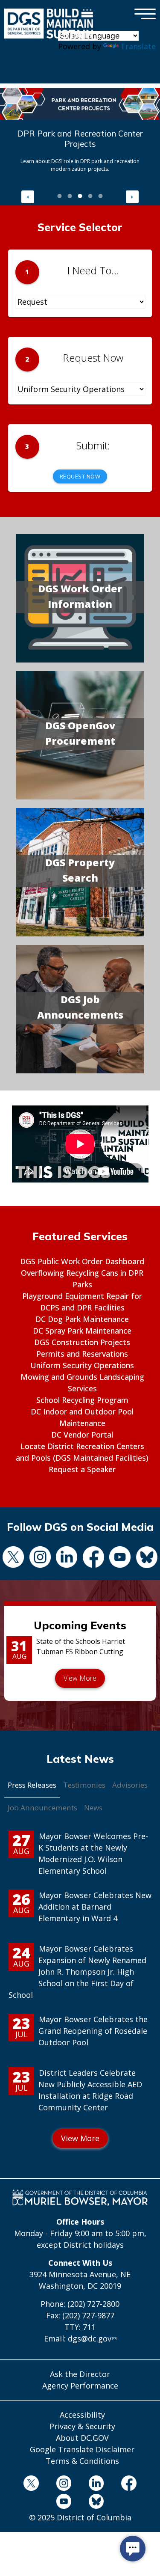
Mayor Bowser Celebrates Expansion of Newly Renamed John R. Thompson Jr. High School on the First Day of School (77, 1972)
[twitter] (13, 1558)
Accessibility (82, 2415)
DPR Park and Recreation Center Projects (80, 139)
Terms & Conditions (82, 2461)
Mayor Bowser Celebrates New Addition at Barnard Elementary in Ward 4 (95, 1907)
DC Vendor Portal (82, 1435)
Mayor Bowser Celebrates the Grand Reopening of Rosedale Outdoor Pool (93, 2031)
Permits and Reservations (82, 1354)
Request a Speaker (82, 1469)
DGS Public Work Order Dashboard (82, 1261)
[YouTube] (120, 1558)
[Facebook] (94, 1558)
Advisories (130, 1785)
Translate (138, 46)
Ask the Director (80, 2374)
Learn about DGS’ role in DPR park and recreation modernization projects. (80, 165)
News (93, 1808)
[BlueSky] (96, 2503)
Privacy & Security (82, 2426)
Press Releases (32, 1785)
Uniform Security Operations (82, 1365)
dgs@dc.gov (90, 2338)
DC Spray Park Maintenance (82, 1331)
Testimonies (84, 1785)
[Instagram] (40, 1558)
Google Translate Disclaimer (82, 2449)
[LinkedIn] (67, 1558)
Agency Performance (80, 2386)
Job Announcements (42, 1808)
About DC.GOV (82, 2438)
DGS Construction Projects (82, 1342)
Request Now (80, 476)
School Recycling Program (82, 1400)
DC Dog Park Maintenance (82, 1319)
